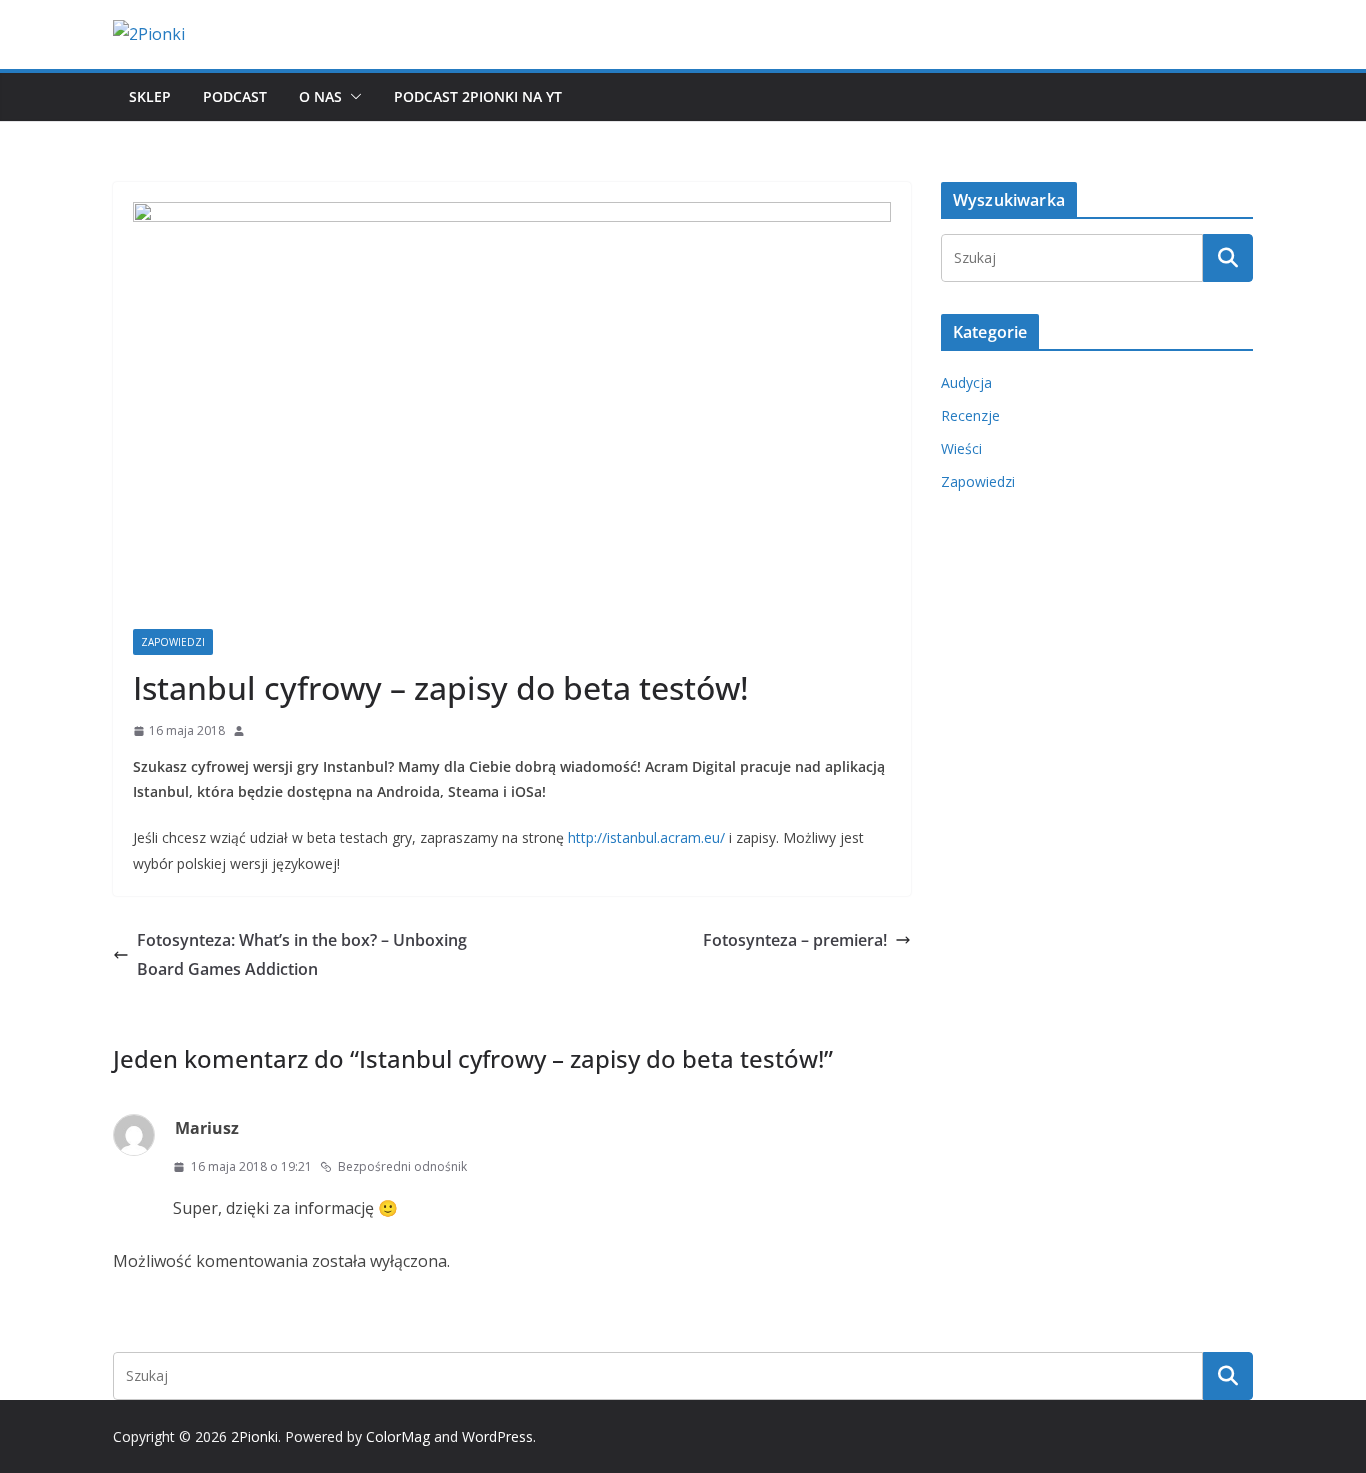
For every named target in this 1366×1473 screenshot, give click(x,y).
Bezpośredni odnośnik (402, 1166)
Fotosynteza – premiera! (795, 940)
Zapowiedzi (173, 642)
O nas (320, 96)
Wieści (961, 448)
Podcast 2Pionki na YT (478, 96)
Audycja (966, 382)
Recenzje (970, 415)
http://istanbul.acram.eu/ (646, 837)
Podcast (235, 96)
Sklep (150, 96)
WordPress (497, 1436)
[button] (352, 97)
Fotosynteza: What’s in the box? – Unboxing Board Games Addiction (302, 954)
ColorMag (398, 1436)
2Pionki (254, 1436)
